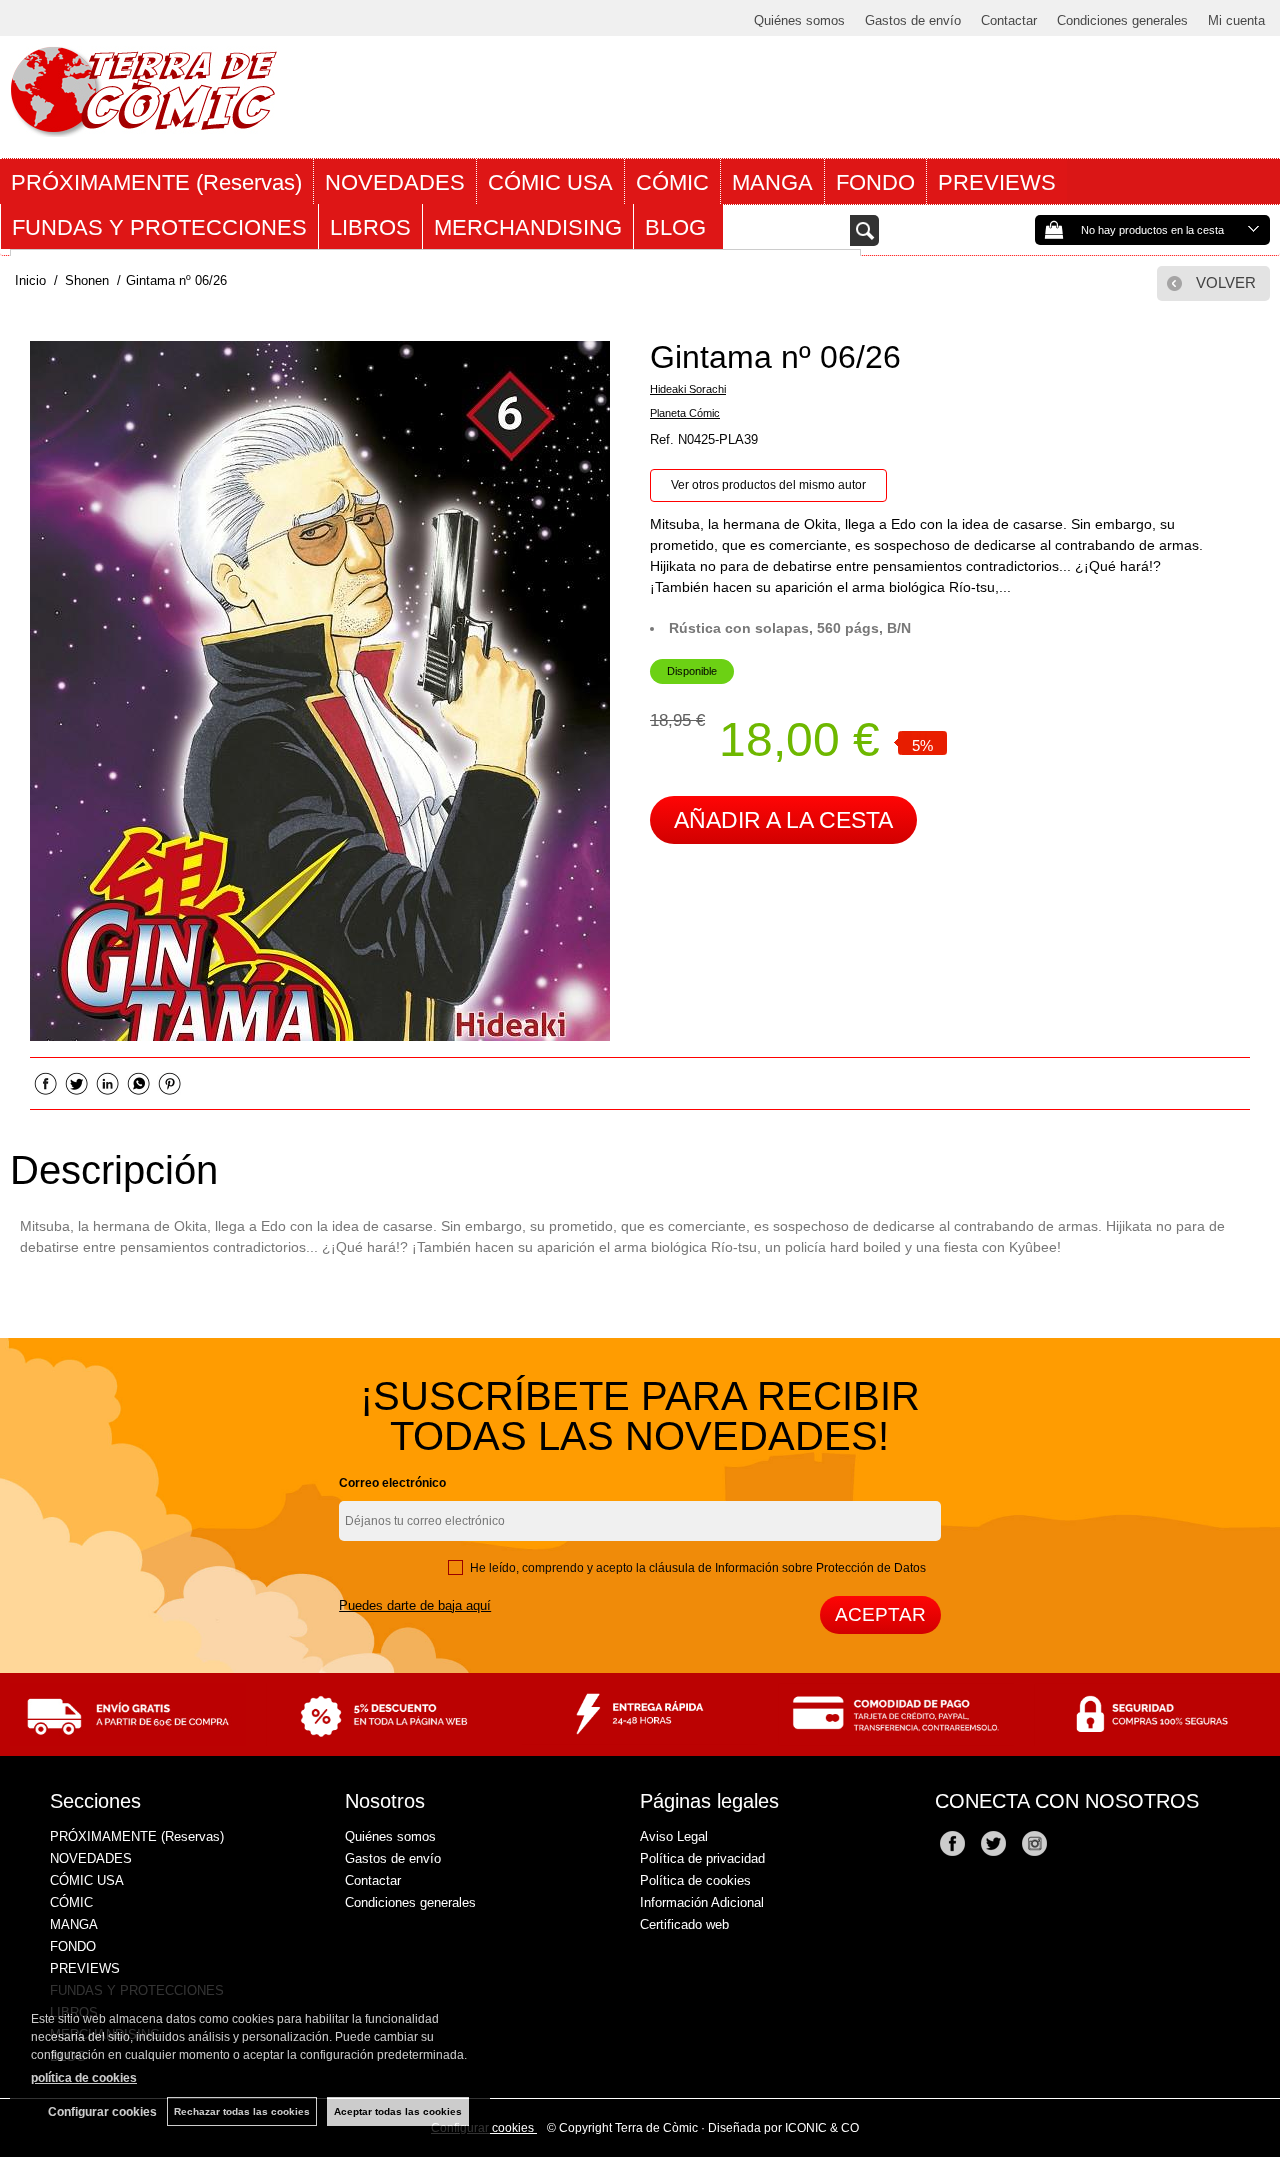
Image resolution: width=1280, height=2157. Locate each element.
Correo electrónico (392, 1483)
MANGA (772, 182)
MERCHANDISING (528, 227)
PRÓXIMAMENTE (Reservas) (156, 182)
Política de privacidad (702, 1858)
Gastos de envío (913, 20)
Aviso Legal (674, 1836)
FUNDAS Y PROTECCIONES (159, 227)
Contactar (1009, 20)
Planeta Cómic (685, 413)
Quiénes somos (799, 20)
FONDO (875, 182)
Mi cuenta (1236, 20)
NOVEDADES (395, 182)
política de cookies (84, 2078)
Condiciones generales (1122, 20)
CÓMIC (672, 182)
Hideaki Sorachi (688, 389)
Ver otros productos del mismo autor (768, 485)
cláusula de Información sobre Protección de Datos (787, 1568)
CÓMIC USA (550, 182)
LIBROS (370, 227)
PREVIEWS (997, 182)
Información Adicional (702, 1902)
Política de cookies (695, 1880)
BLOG (678, 227)
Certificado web (684, 1924)
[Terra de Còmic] (143, 128)
